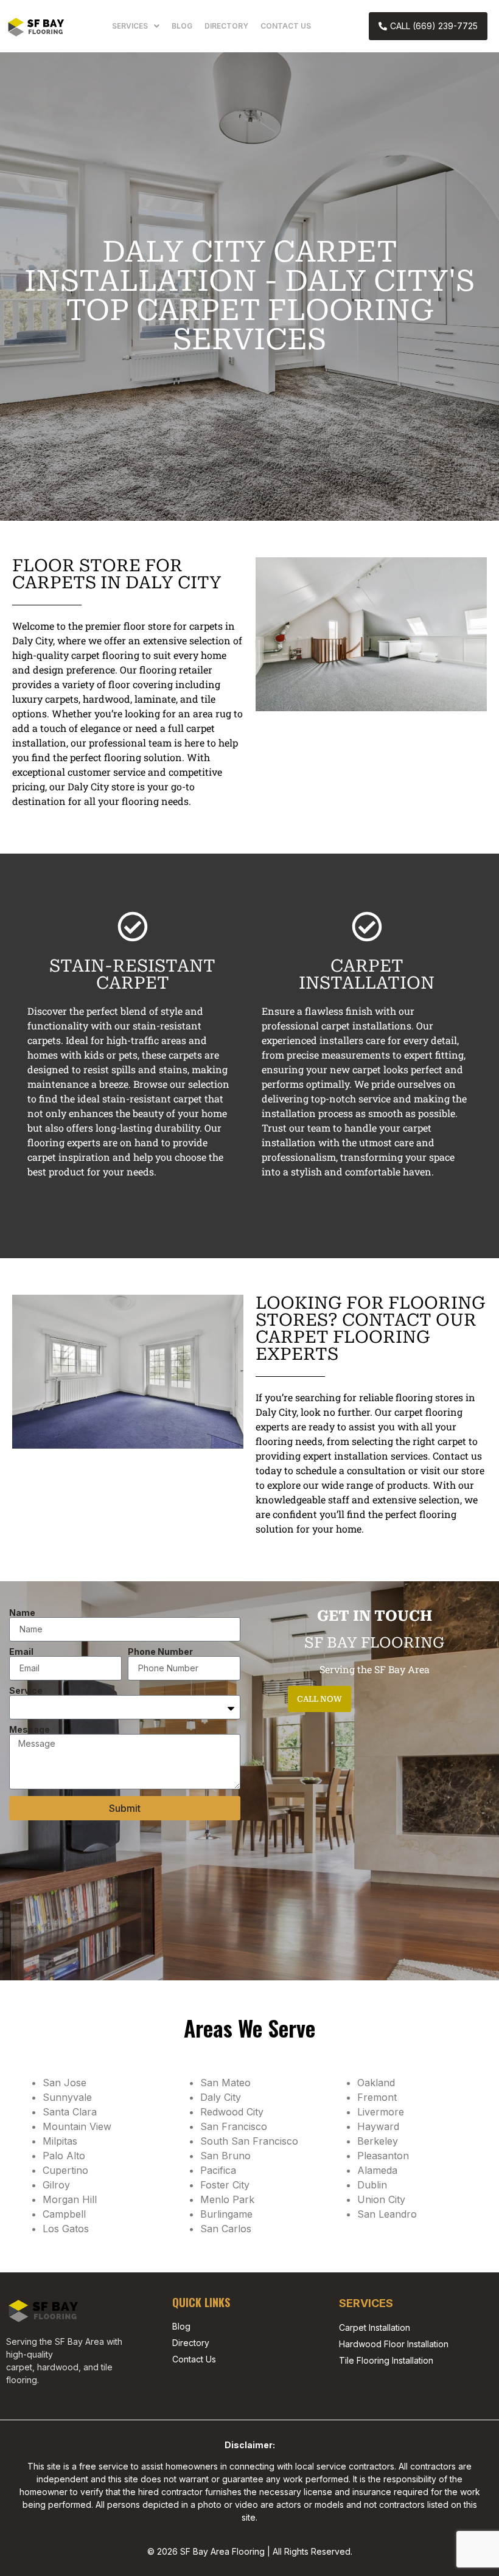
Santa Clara (70, 2112)
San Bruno (225, 2156)
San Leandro (387, 2214)
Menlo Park (227, 2199)
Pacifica (218, 2170)
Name (22, 1613)
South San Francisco (249, 2141)
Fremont (377, 2097)
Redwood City (232, 2112)
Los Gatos (66, 2229)
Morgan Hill (70, 2199)
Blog (182, 26)
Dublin (372, 2185)
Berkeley (378, 2141)
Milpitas (60, 2141)
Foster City (225, 2185)
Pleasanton (383, 2156)
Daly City (221, 2097)
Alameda (377, 2170)
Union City (381, 2199)
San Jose (65, 2083)
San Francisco (234, 2126)
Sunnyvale (67, 2097)
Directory (226, 26)
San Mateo (225, 2083)
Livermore (381, 2112)
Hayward (378, 2126)
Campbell (64, 2214)
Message (30, 1730)
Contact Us (286, 26)
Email (21, 1652)
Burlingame (226, 2214)
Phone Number (160, 1652)
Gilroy (56, 2185)
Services (130, 26)
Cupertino (65, 2170)
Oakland (376, 2083)
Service (26, 1691)
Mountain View (77, 2126)
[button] (136, 26)
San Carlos (226, 2229)
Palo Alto (64, 2156)
